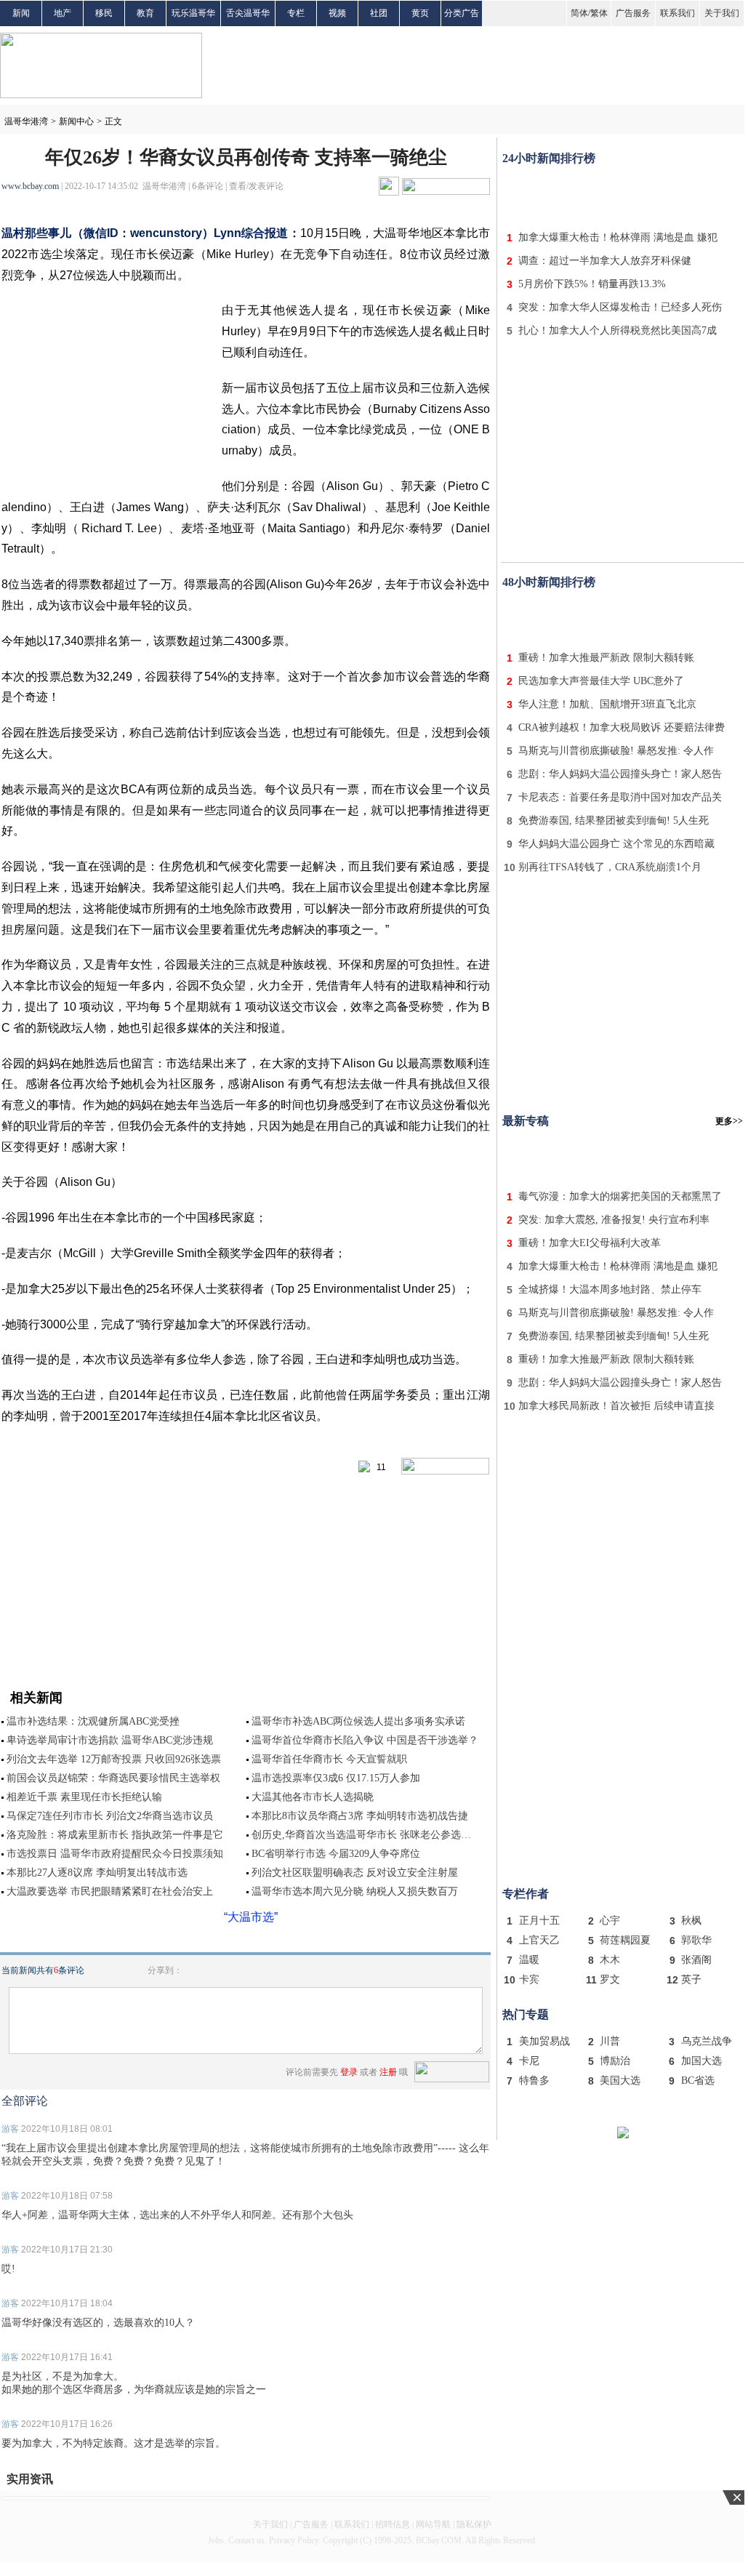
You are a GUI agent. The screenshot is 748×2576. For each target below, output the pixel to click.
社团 (379, 13)
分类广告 (462, 13)
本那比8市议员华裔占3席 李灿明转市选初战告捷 (360, 1816)
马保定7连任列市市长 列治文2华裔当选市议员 (110, 1816)
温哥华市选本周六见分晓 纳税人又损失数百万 (355, 1891)
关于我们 (722, 13)
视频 (337, 13)
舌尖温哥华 (248, 13)
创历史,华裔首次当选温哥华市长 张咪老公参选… (361, 1835)
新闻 (21, 13)
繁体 (599, 13)
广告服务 (633, 13)
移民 (104, 13)
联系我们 (677, 13)
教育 (145, 13)
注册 (388, 2072)
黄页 (420, 13)
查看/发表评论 (256, 186)
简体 (579, 13)
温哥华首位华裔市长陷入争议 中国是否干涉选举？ (365, 1740)
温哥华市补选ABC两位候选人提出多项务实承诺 (358, 1721)
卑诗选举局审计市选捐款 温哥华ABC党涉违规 (110, 1740)
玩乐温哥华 (193, 13)
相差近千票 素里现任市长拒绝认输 (84, 1797)
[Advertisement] (623, 195)
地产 (63, 13)
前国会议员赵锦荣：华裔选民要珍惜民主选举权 (113, 1778)
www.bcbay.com (30, 186)
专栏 (296, 13)
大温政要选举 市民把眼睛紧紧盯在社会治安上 (110, 1891)
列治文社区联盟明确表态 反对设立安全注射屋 (355, 1873)
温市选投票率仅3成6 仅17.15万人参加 (336, 1778)
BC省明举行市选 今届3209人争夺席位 (336, 1854)
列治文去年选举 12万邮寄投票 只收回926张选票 (114, 1759)
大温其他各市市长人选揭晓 (313, 1797)
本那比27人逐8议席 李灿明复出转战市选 (97, 1873)
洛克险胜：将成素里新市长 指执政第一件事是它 (115, 1835)
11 (378, 1467)
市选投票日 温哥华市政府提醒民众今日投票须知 (115, 1854)
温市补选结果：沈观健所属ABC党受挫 (93, 1721)
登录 (349, 2072)
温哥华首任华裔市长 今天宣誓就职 (329, 1759)
